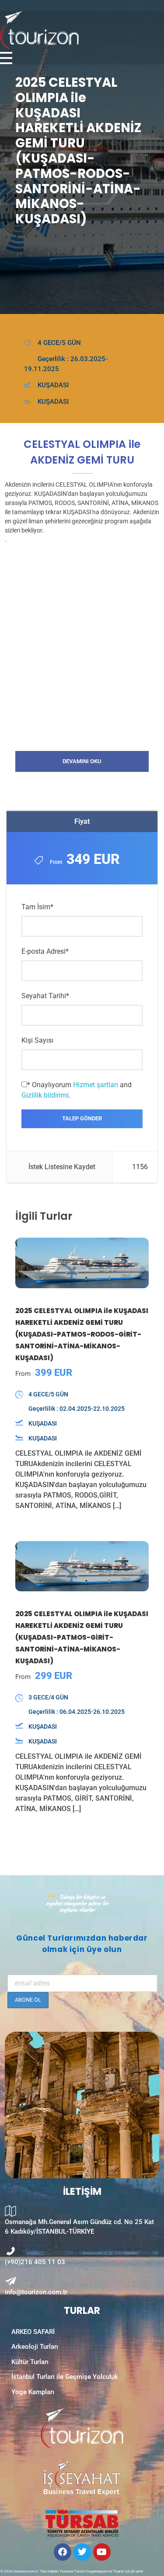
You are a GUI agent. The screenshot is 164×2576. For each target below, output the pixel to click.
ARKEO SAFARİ (33, 2332)
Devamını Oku (82, 761)
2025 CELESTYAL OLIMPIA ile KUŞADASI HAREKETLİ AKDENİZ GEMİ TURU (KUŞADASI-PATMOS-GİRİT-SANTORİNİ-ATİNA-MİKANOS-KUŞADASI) (82, 1637)
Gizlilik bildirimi (45, 1095)
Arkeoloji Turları (35, 2347)
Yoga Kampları (33, 2392)
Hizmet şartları (96, 1085)
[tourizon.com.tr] (68, 30)
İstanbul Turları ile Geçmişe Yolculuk (65, 2377)
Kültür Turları (30, 2362)
